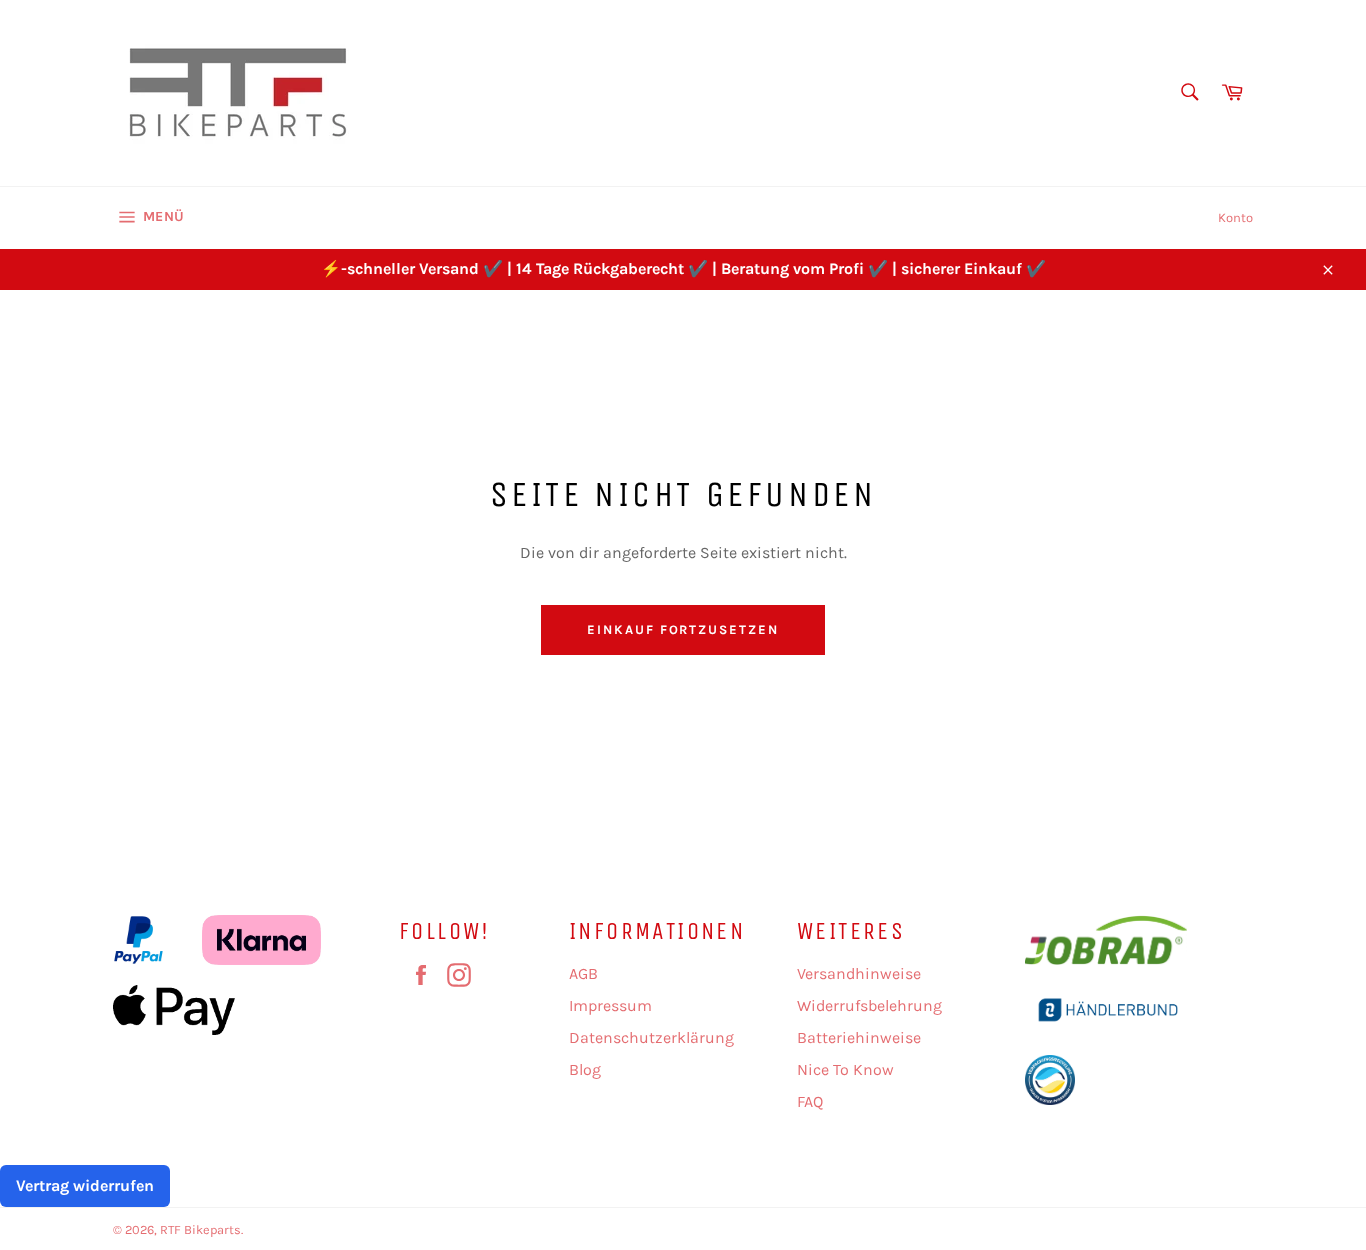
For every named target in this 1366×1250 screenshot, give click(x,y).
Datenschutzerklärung (651, 1037)
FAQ (810, 1101)
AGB (583, 973)
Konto (1235, 217)
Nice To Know (845, 1069)
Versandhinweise (859, 973)
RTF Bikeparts (200, 1229)
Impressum (610, 1005)
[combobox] (1188, 93)
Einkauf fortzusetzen (683, 629)
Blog (585, 1069)
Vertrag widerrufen (85, 1185)
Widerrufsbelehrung (869, 1005)
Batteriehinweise (859, 1037)
